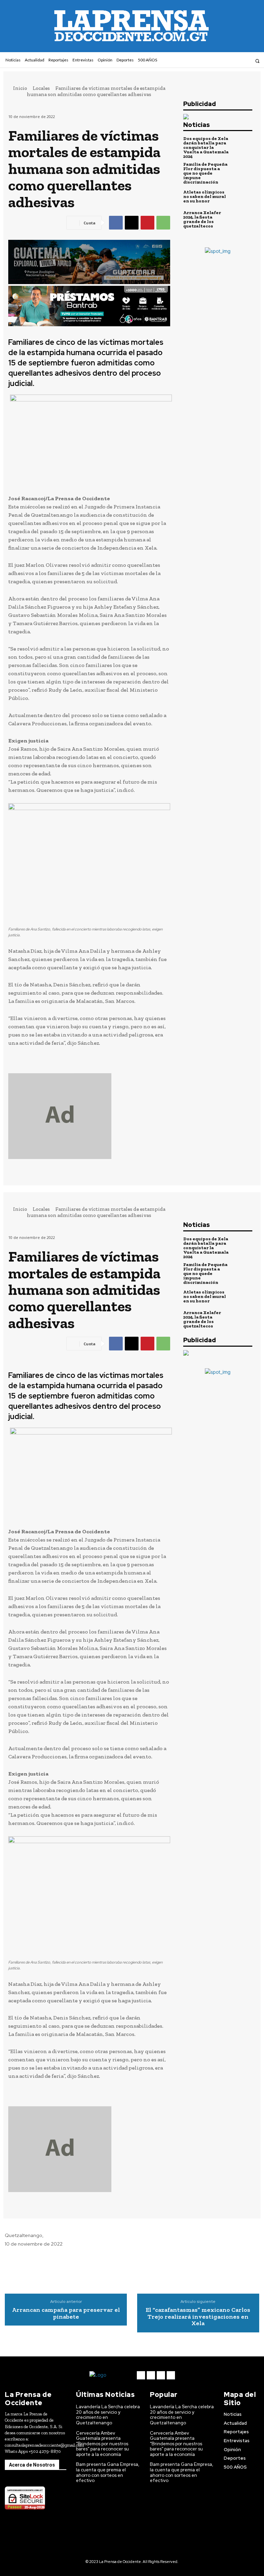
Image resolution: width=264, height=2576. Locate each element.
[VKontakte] (237, 61)
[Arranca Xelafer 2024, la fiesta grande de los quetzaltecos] (242, 219)
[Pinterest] (147, 223)
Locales (41, 88)
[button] (257, 61)
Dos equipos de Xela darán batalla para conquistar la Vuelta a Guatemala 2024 (206, 147)
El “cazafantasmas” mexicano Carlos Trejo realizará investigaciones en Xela (198, 2317)
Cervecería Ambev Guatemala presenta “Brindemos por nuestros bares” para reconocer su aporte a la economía (102, 2444)
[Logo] (109, 2375)
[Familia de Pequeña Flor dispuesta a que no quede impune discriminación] (242, 172)
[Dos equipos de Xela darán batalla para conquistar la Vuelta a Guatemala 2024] (242, 147)
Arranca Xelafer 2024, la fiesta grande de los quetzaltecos (202, 219)
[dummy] (89, 1116)
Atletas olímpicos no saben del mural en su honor (205, 196)
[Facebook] (219, 61)
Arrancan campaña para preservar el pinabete (66, 2314)
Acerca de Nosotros (32, 2465)
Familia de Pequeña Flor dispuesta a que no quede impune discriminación (205, 173)
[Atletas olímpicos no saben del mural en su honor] (242, 196)
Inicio (20, 88)
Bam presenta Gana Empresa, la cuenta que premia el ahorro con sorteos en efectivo (108, 2472)
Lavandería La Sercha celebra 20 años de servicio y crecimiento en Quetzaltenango (108, 2415)
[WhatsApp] (163, 223)
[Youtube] (246, 61)
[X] (132, 223)
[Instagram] (228, 61)
